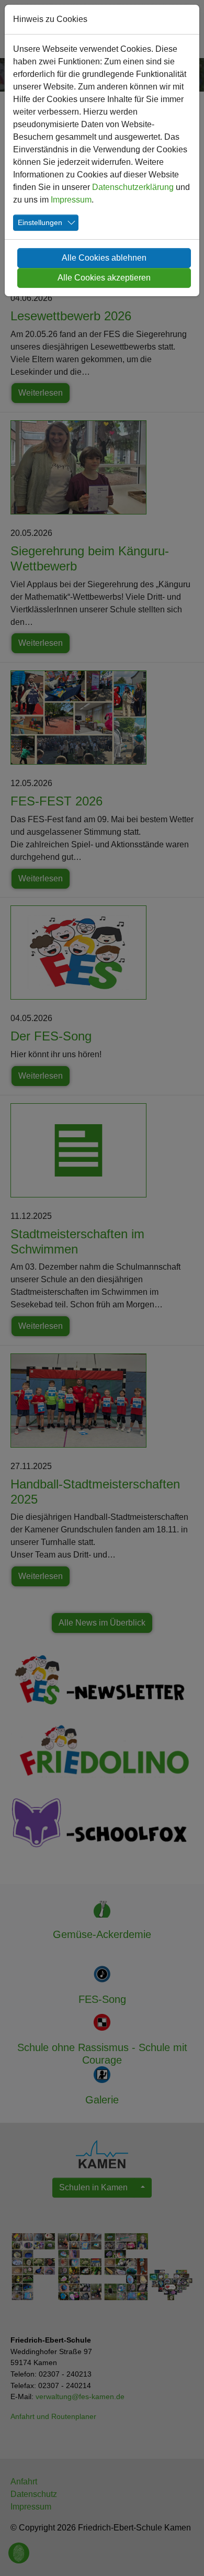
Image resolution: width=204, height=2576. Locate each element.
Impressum (71, 200)
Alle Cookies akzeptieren (104, 278)
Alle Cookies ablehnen (104, 258)
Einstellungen (40, 222)
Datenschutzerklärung (133, 187)
